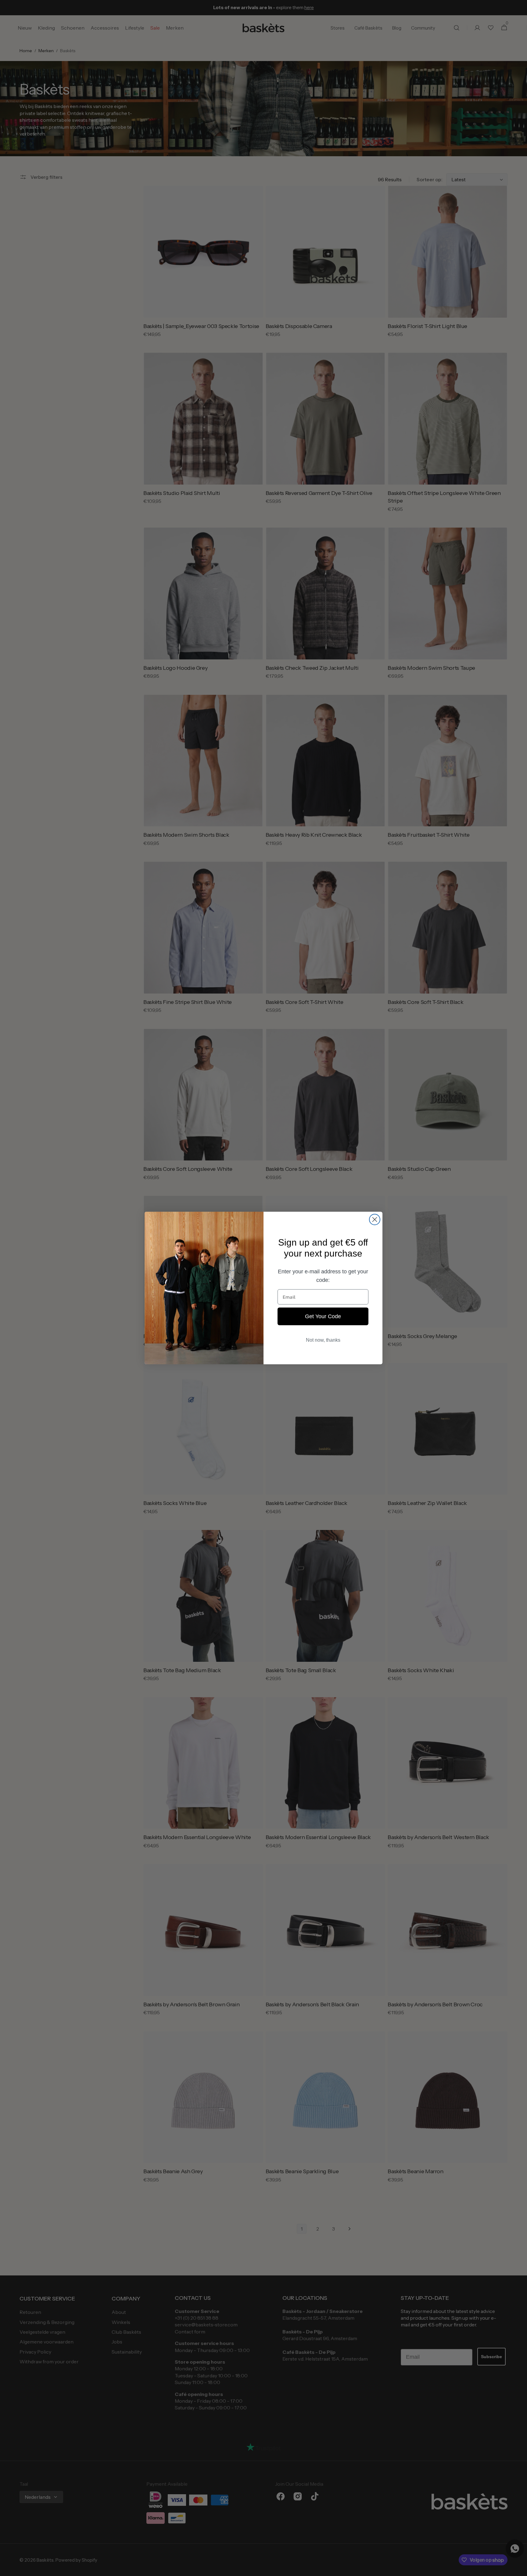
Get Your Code (323, 1316)
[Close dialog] (375, 1219)
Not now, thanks (323, 1340)
